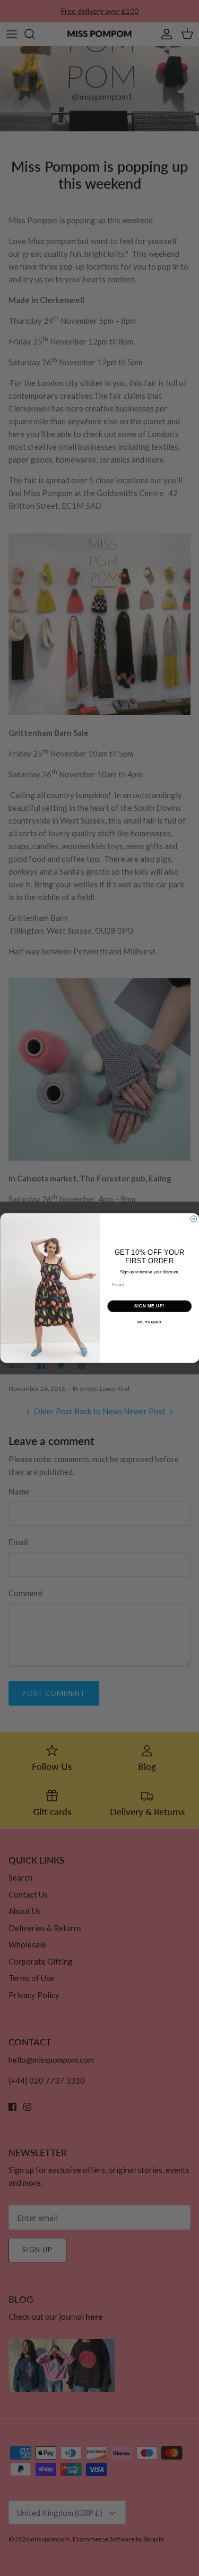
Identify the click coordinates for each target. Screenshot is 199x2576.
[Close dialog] (194, 1219)
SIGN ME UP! (149, 1306)
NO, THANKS (149, 1323)
